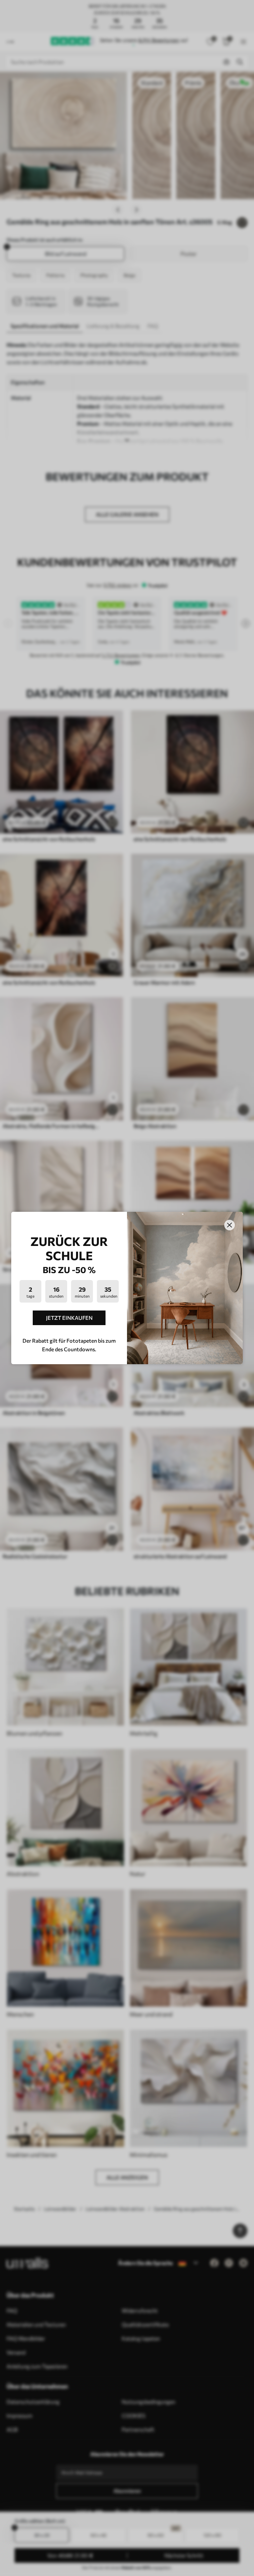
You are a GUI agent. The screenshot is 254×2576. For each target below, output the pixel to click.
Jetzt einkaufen (69, 1318)
